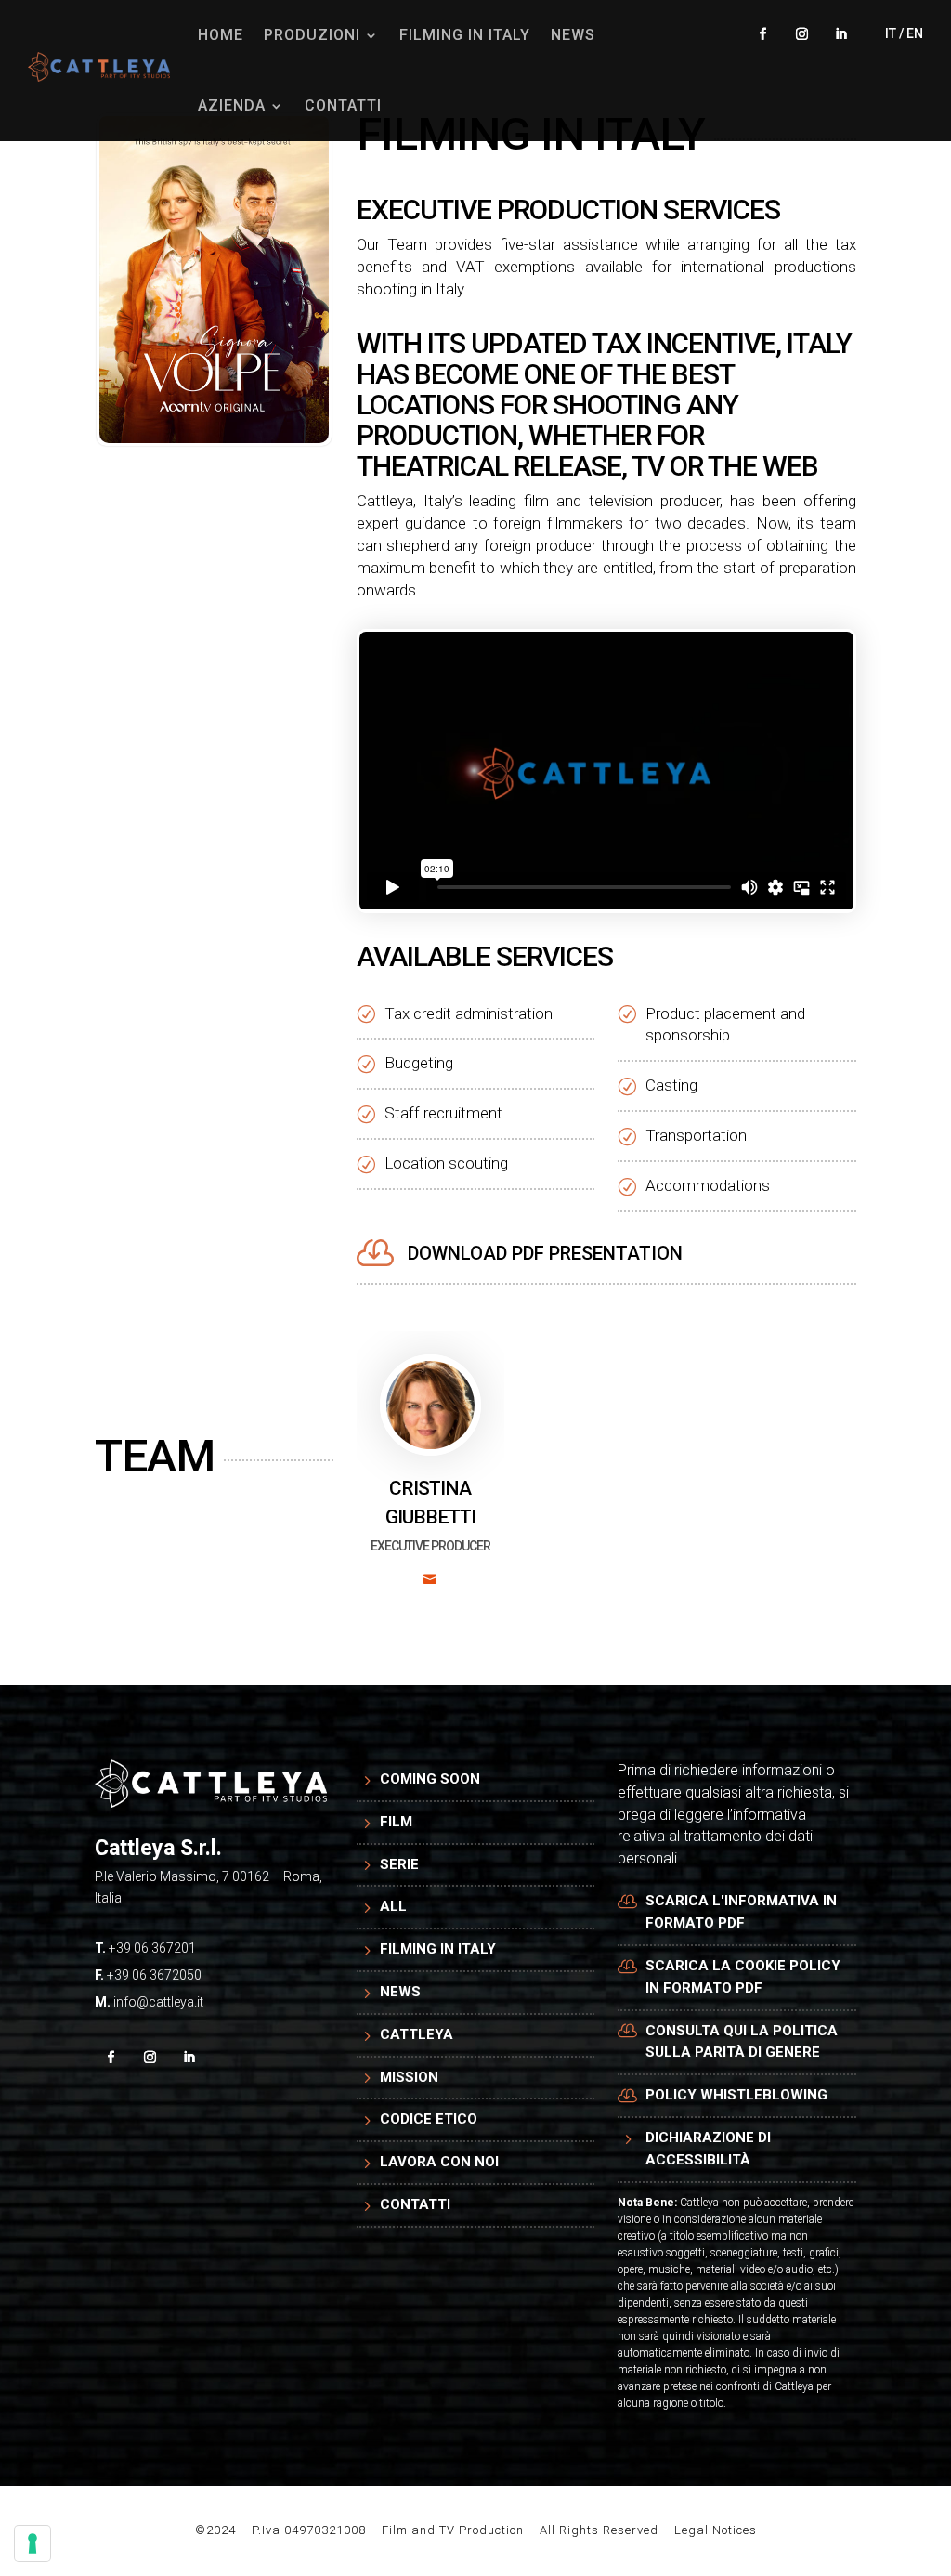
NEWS (573, 35)
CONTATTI (343, 105)
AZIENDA (232, 105)
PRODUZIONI (312, 35)
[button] (430, 1476)
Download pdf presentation (545, 1253)
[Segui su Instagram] (802, 34)
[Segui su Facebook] (763, 34)
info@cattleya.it (158, 2002)
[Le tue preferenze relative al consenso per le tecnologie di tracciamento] (33, 2543)
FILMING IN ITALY (465, 35)
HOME (221, 35)
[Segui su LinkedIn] (841, 34)
